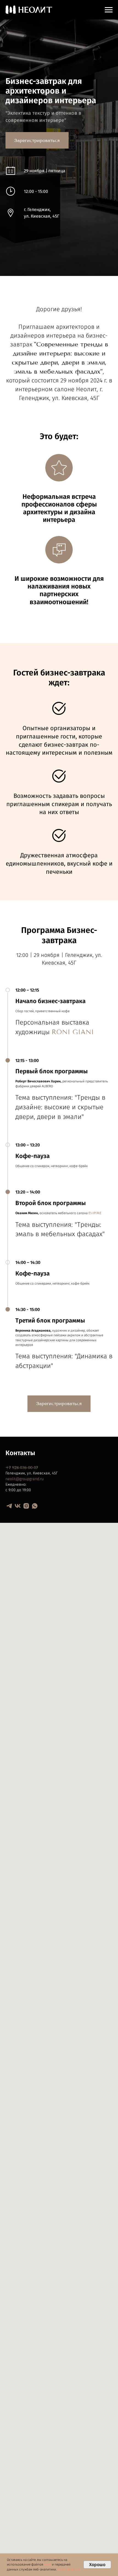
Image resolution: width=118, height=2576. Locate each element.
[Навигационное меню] (109, 10)
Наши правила (68, 2569)
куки (48, 2564)
